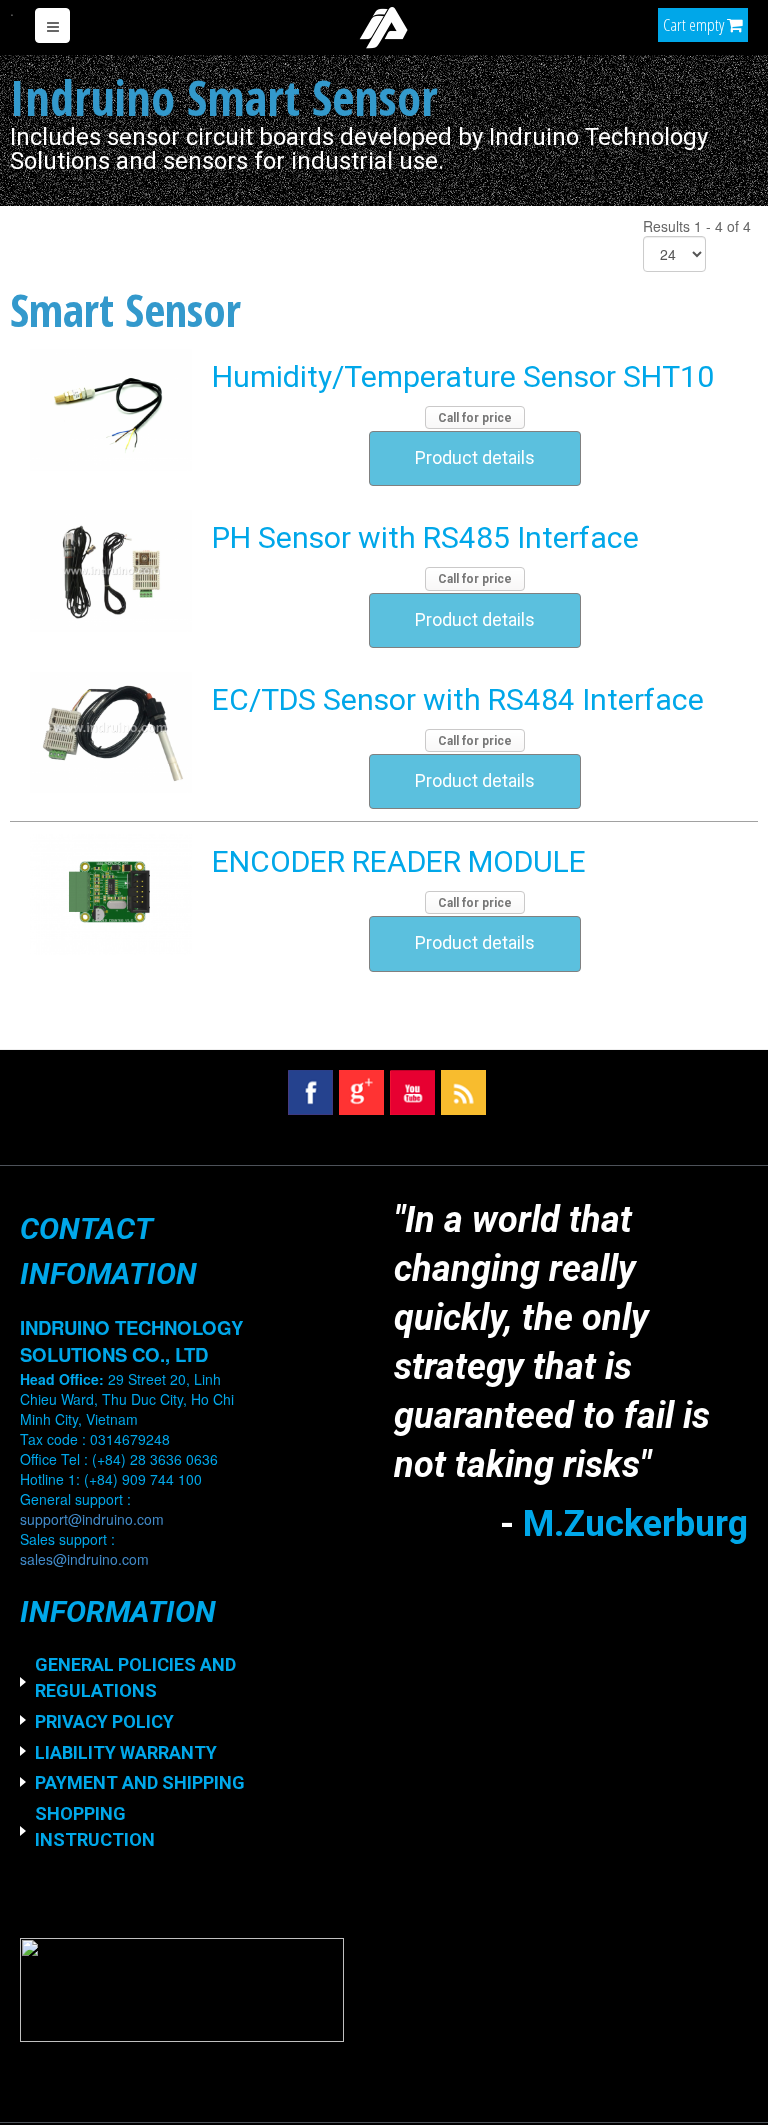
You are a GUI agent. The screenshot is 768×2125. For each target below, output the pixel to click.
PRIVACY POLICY (104, 1721)
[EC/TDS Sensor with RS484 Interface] (111, 731)
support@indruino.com (92, 1519)
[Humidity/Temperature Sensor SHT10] (111, 408)
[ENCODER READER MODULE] (111, 893)
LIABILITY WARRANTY (126, 1752)
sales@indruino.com (84, 1559)
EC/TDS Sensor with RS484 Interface (458, 699)
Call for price (475, 418)
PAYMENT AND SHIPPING (140, 1782)
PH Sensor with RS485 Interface (425, 537)
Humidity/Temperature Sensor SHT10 (463, 376)
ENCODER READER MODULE (399, 861)
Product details (475, 458)
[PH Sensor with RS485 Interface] (111, 569)
